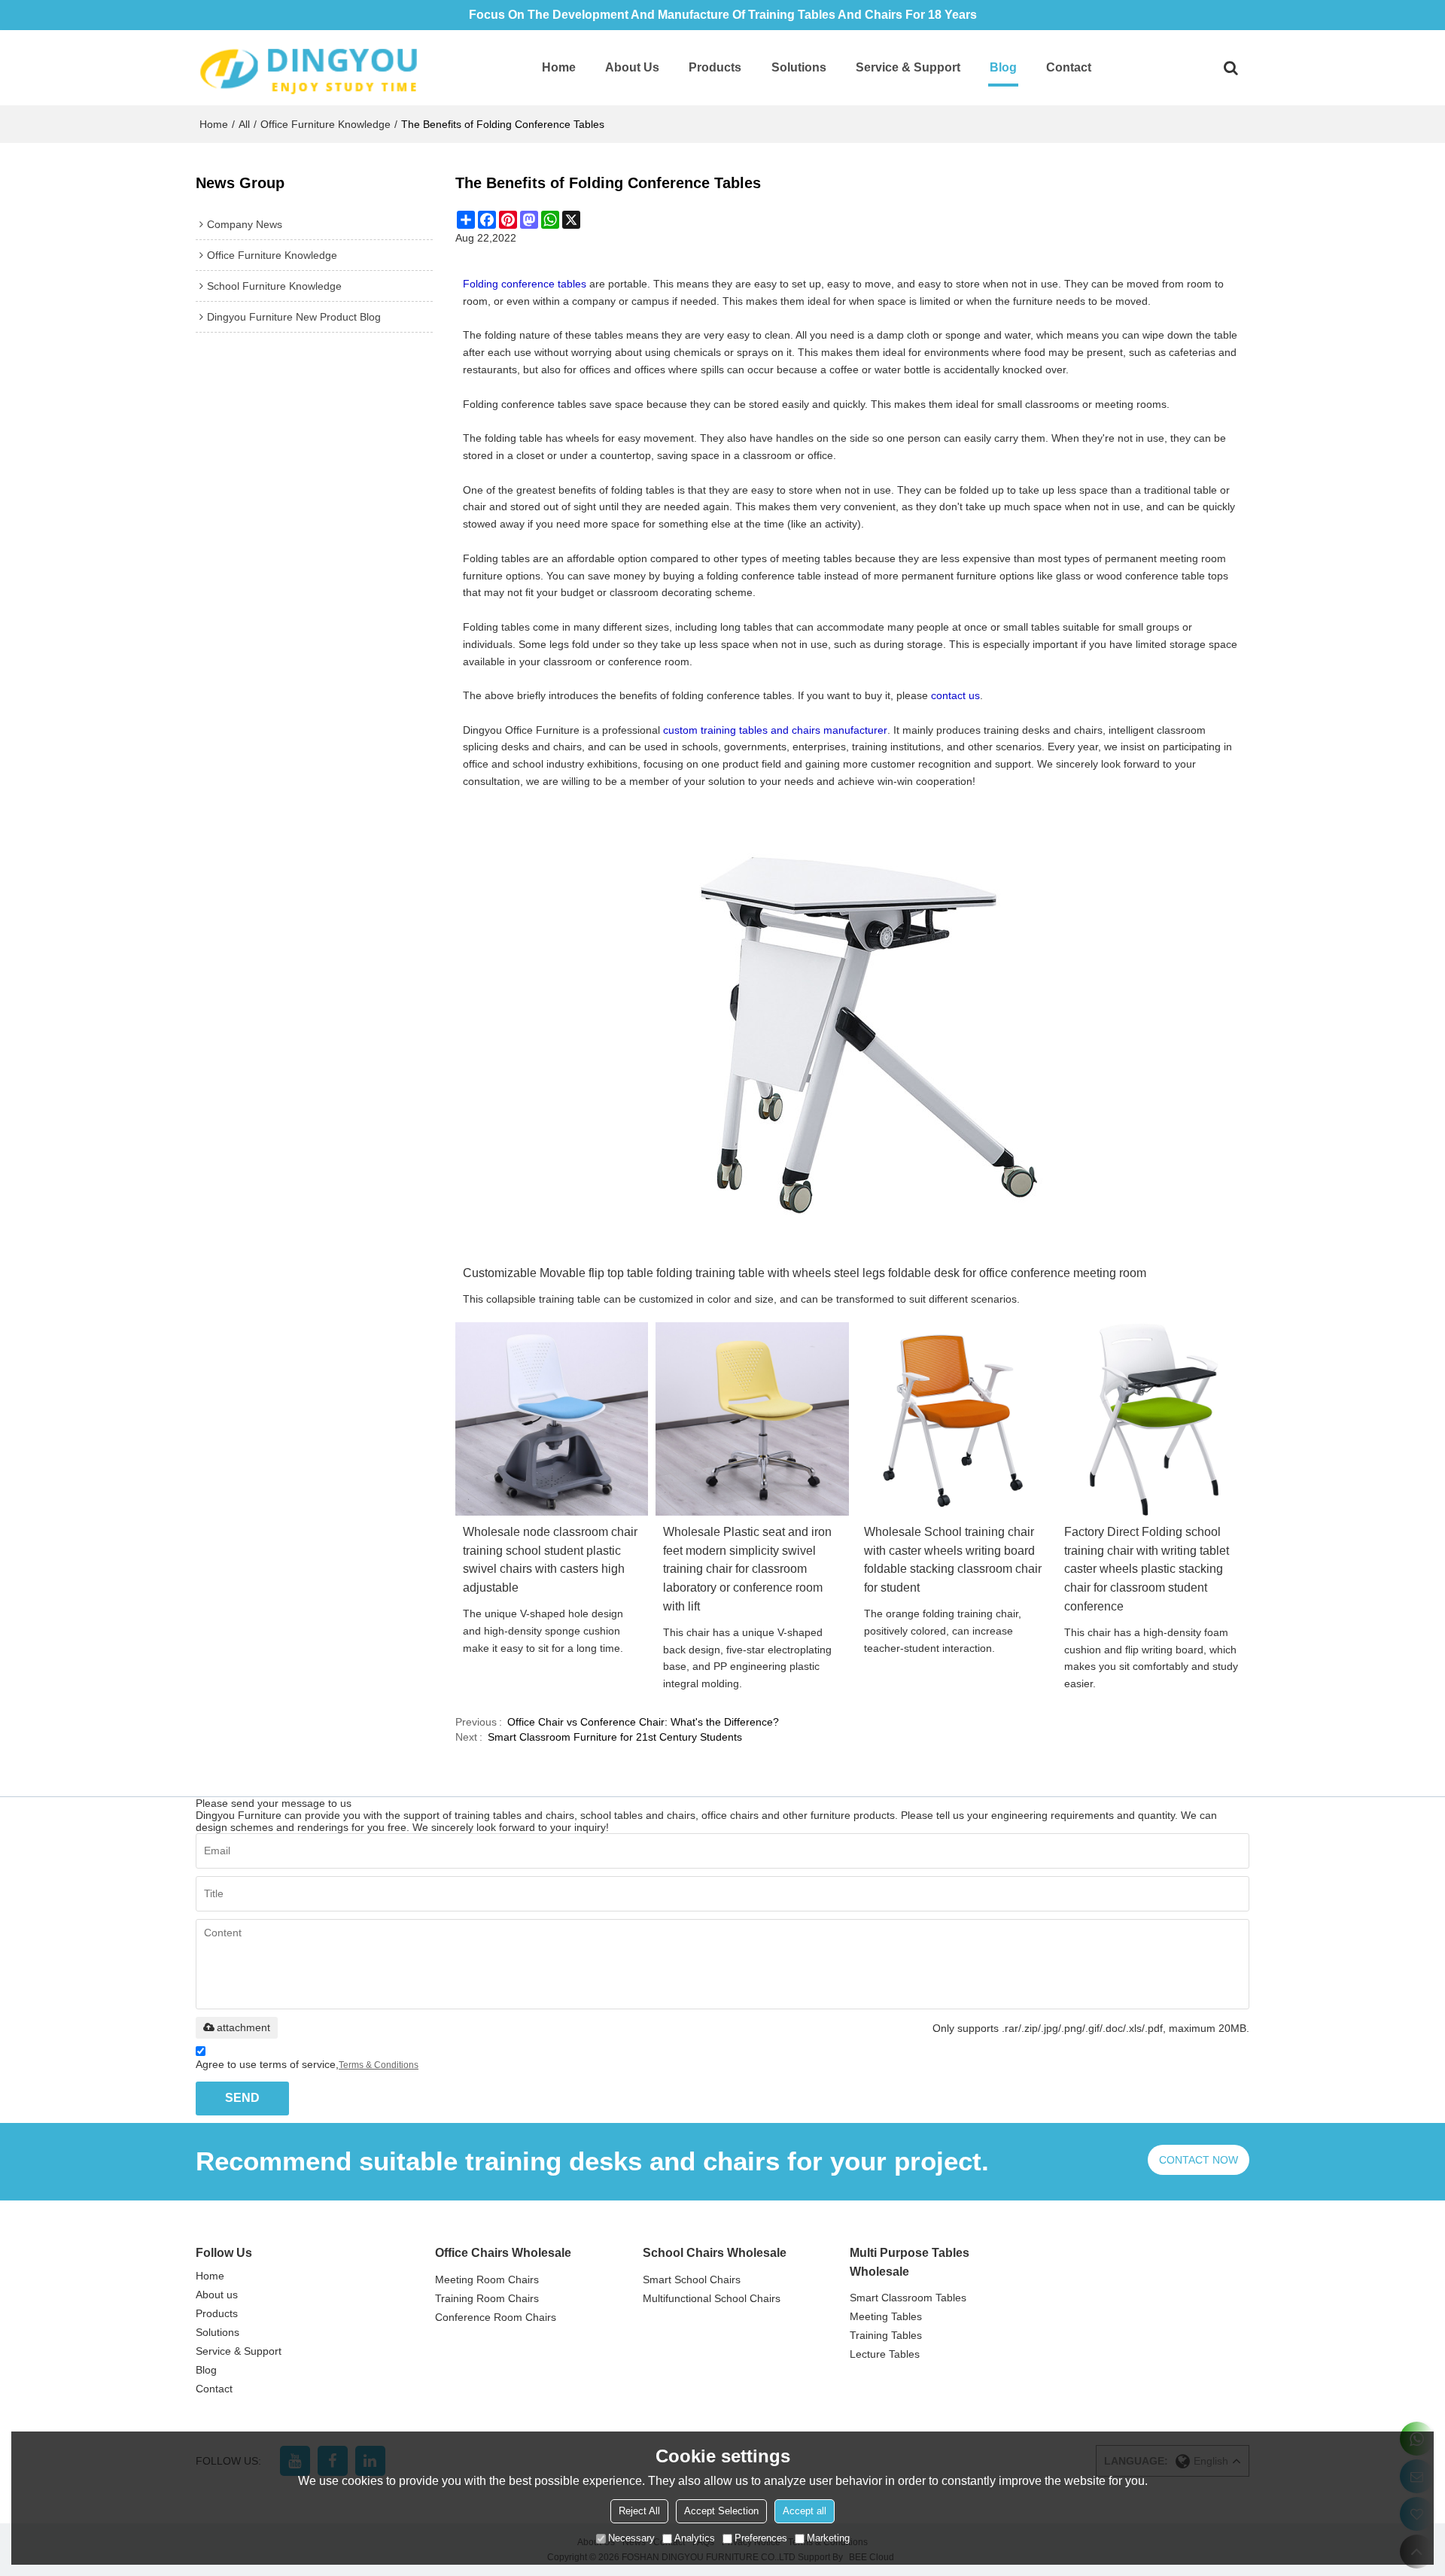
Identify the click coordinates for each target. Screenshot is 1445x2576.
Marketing (828, 2538)
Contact (1069, 67)
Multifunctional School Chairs (712, 2298)
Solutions (799, 67)
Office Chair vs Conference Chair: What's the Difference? (643, 1722)
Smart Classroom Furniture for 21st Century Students (615, 1737)
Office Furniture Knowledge (326, 124)
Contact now (1199, 2160)
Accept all (805, 2511)
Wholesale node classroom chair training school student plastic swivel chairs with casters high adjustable (550, 1560)
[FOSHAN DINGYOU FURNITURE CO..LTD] (309, 68)
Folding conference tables (525, 284)
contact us (955, 695)
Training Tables (886, 2335)
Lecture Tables (885, 2354)
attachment (243, 2027)
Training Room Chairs (487, 2298)
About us (632, 67)
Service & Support (908, 67)
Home (559, 67)
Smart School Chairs (692, 2279)
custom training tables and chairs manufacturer (775, 730)
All (244, 124)
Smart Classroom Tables (908, 2298)
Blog (1003, 67)
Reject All (639, 2511)
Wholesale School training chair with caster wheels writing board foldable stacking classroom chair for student (953, 1560)
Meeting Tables (886, 2316)
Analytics (695, 2538)
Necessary (631, 2538)
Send (242, 2098)
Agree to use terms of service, (307, 2064)
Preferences (761, 2538)
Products (715, 67)
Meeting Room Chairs (487, 2279)
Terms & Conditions (379, 2065)
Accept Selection (721, 2511)
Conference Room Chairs (496, 2317)
